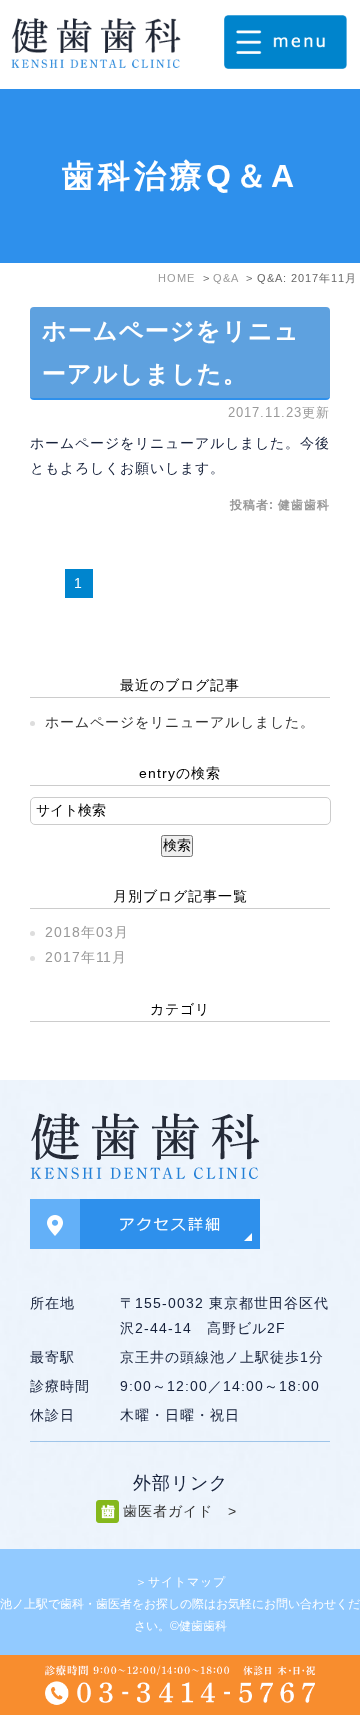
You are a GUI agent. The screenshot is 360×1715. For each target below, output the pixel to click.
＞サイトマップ (180, 1582)
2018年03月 (87, 932)
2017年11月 (86, 957)
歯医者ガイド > (180, 1511)
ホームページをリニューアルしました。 (180, 722)
